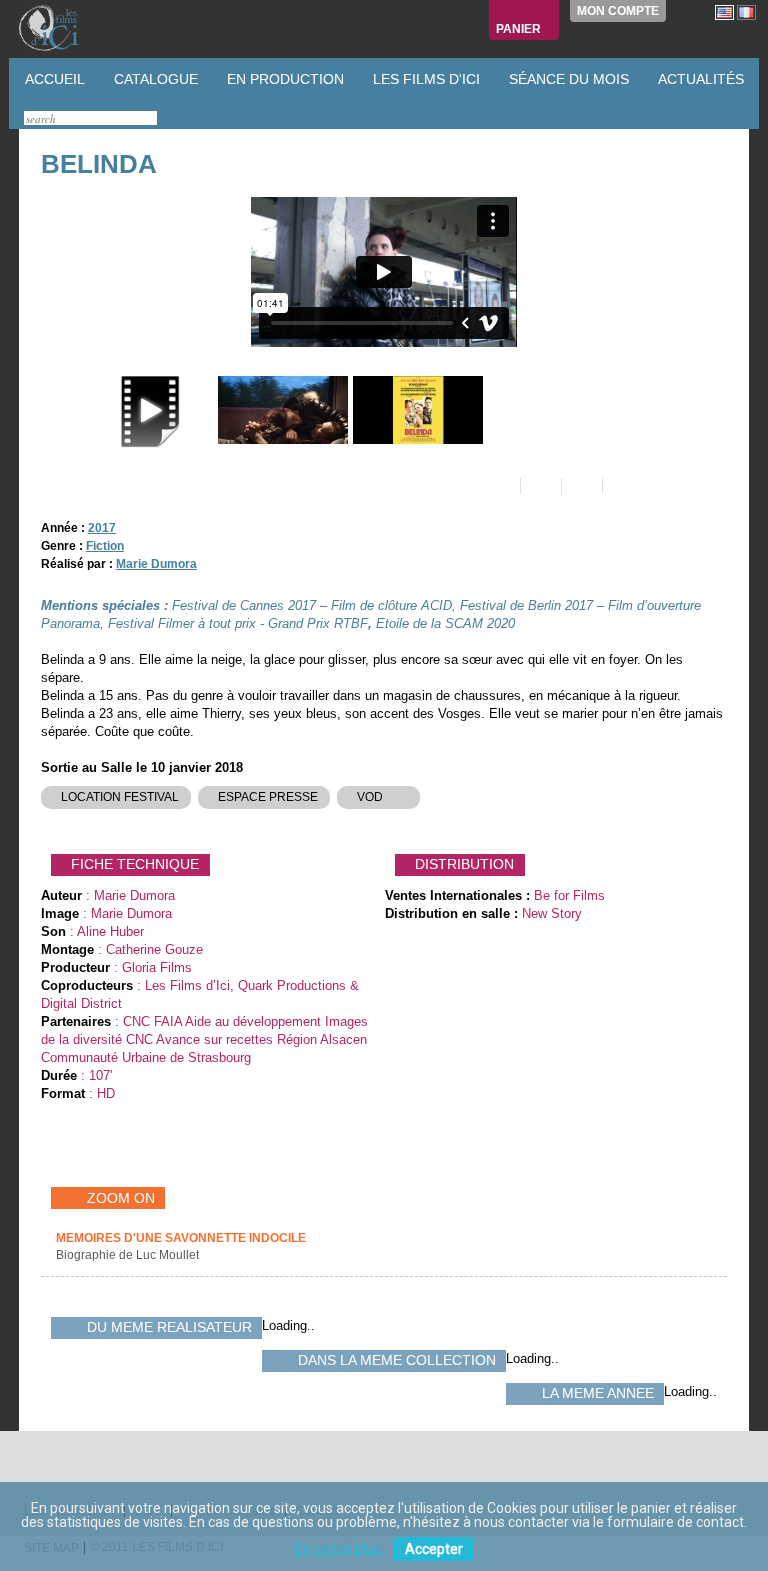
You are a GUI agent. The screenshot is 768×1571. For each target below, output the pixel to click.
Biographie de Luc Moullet (129, 1255)
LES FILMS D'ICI (424, 79)
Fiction (105, 546)
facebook (61, 1472)
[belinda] (280, 410)
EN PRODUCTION (283, 79)
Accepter (434, 1549)
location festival (120, 797)
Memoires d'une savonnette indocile (181, 1238)
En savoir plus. (339, 1549)
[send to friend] (498, 486)
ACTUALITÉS (699, 79)
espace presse (268, 797)
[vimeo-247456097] (145, 410)
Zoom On (121, 1198)
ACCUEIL (53, 79)
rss (80, 1472)
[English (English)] (724, 12)
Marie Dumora (156, 564)
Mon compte (618, 11)
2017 (102, 528)
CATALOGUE (154, 79)
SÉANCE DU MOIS (567, 79)
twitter (42, 1472)
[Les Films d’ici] (69, 28)
